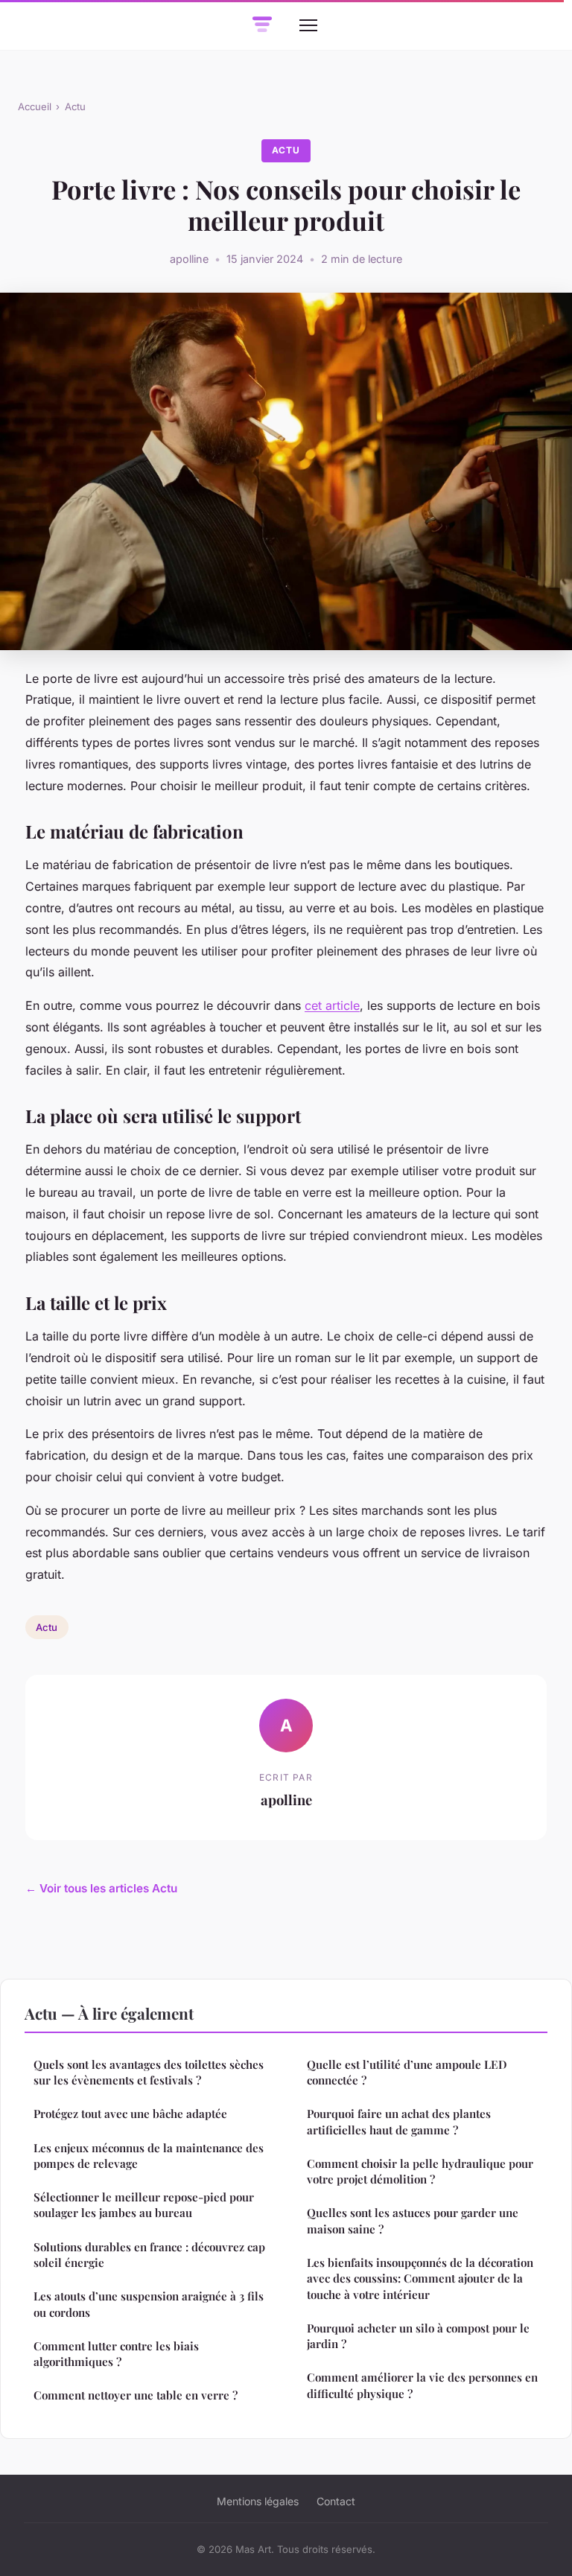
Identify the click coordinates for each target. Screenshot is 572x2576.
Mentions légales (258, 2501)
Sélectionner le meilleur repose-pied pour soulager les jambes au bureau (144, 2205)
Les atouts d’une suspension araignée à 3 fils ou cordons (149, 2304)
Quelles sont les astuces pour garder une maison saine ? (413, 2220)
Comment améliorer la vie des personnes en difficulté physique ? (422, 2385)
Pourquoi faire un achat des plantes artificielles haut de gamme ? (399, 2121)
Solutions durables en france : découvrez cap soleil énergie (149, 2255)
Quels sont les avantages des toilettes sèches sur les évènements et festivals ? (149, 2072)
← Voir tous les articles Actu (101, 1888)
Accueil (35, 106)
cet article (332, 1005)
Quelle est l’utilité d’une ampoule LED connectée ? (407, 2072)
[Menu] (308, 25)
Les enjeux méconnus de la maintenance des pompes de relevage (149, 2156)
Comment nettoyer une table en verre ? (136, 2395)
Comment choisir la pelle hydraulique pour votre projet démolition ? (420, 2171)
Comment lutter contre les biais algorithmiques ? (116, 2354)
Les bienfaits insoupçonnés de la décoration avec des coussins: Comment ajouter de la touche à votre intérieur (420, 2278)
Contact (336, 2501)
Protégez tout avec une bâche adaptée (130, 2114)
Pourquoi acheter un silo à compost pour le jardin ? (418, 2336)
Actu (75, 106)
